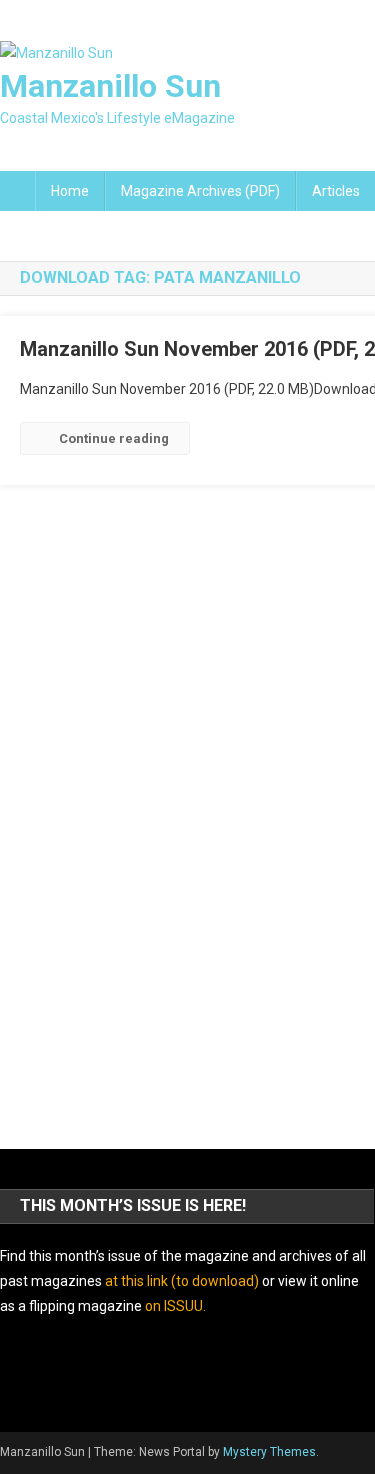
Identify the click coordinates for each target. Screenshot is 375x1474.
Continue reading (114, 438)
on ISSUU (174, 1306)
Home (70, 191)
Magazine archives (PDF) (200, 191)
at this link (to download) (182, 1281)
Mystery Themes (269, 1452)
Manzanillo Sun (110, 86)
